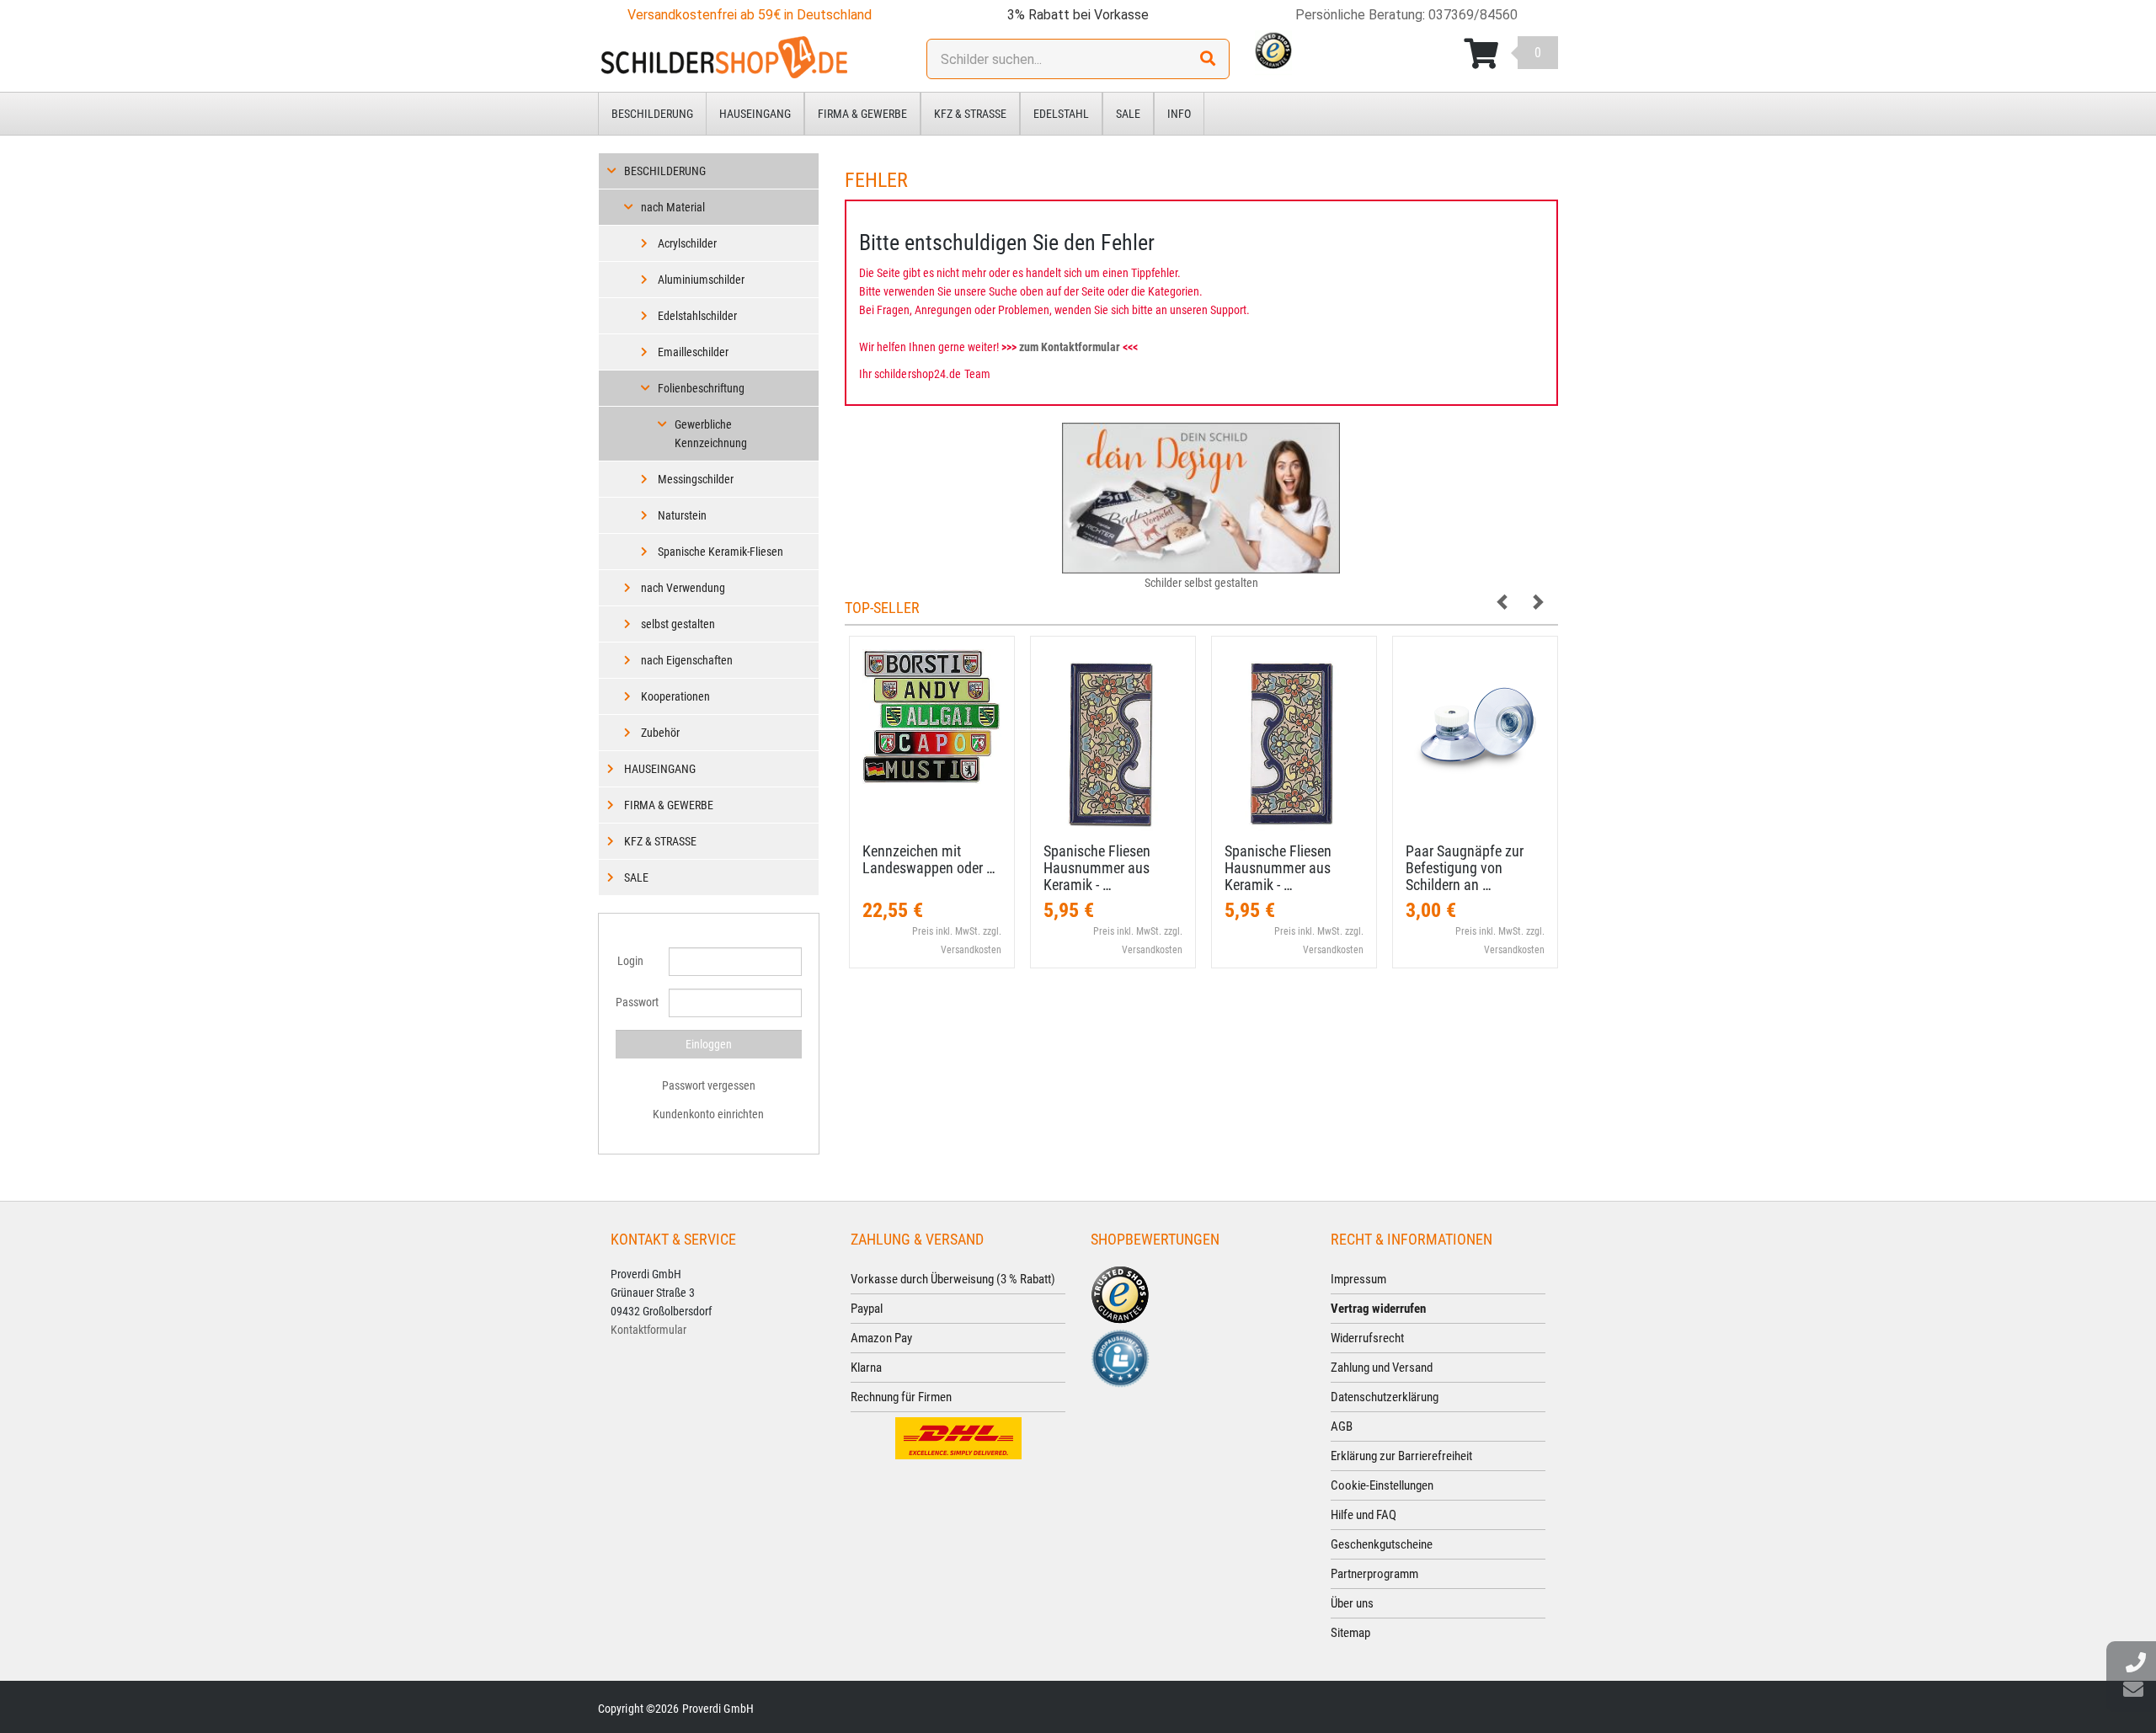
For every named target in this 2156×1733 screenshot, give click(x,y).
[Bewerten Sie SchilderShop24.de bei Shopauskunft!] (1120, 1357)
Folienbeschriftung (701, 388)
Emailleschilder (693, 352)
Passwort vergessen (709, 1085)
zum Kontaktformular (1070, 347)
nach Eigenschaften (687, 660)
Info (1179, 114)
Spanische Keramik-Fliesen (720, 552)
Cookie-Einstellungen (1382, 1485)
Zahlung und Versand (1382, 1368)
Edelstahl (1061, 114)
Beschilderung (652, 114)
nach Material (673, 207)
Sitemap (1350, 1633)
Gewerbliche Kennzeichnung (711, 434)
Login (630, 961)
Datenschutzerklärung (1385, 1397)
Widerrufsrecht (1367, 1338)
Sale (1128, 114)
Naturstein (682, 515)
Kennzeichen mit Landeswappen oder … (929, 859)
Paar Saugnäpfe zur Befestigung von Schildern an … (1465, 868)
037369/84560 (1473, 15)
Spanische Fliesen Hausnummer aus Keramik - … (1097, 868)
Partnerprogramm (1374, 1574)
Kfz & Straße (970, 114)
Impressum (1358, 1279)
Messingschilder (696, 479)
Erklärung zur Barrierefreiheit (1401, 1456)
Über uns (1352, 1603)
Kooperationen (675, 696)
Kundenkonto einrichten (708, 1114)
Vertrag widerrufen (1378, 1309)
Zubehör (660, 733)
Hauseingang (755, 114)
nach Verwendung (683, 588)
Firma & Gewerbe (862, 114)
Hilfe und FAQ (1364, 1515)
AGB (1342, 1426)
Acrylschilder (687, 243)
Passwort (636, 1002)
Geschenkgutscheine (1382, 1544)
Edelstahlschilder (697, 316)
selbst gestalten (678, 624)
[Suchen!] (1208, 59)
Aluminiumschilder (701, 280)
